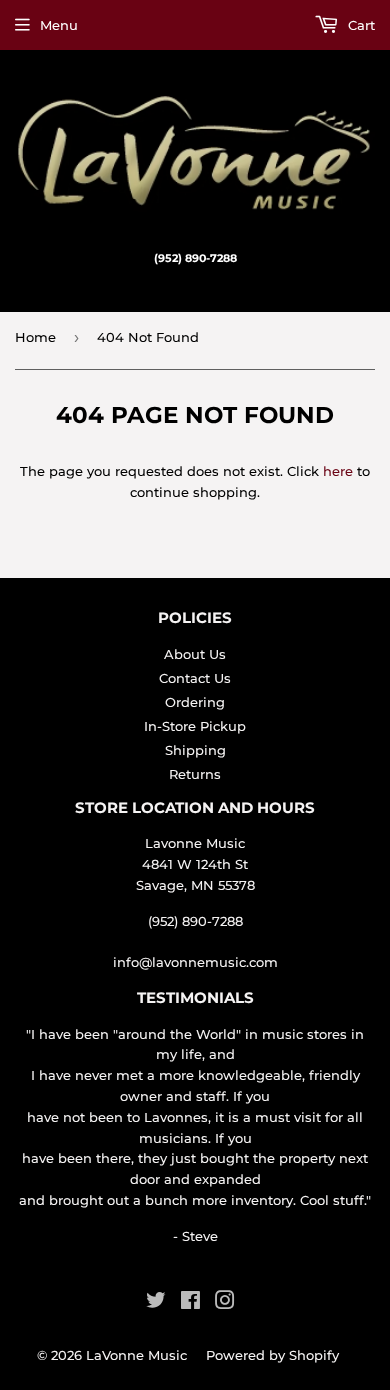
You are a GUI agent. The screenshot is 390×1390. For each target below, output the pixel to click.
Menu (59, 25)
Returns (195, 774)
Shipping (195, 750)
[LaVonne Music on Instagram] (225, 1303)
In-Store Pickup (195, 726)
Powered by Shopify (272, 1355)
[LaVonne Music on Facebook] (190, 1303)
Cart (359, 25)
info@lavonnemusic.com (195, 962)
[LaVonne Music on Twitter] (156, 1303)
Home (35, 337)
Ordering (195, 702)
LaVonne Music (136, 1355)
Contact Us (195, 678)
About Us (195, 654)
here (338, 471)
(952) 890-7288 (195, 921)
